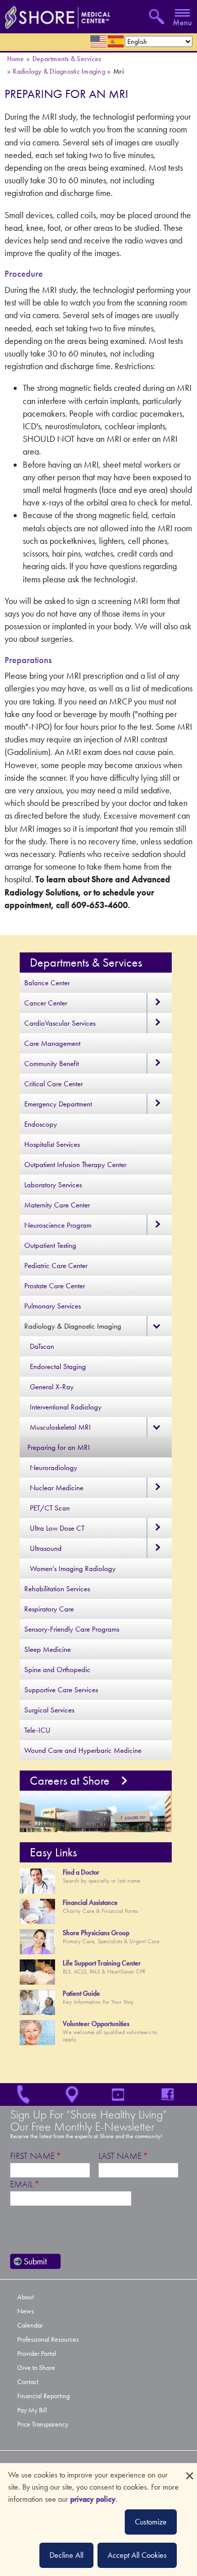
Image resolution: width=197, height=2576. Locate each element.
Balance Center (47, 983)
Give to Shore (36, 2368)
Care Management (52, 1043)
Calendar (30, 2325)
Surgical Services (49, 1710)
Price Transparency (43, 2424)
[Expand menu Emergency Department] (159, 1104)
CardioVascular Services (60, 1023)
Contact (28, 2382)
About (26, 2297)
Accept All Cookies (137, 2555)
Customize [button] (151, 2522)
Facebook (173, 2094)
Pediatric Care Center (56, 1266)
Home (16, 59)
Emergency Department (58, 1104)
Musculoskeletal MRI (60, 1427)
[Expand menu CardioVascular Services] (159, 1023)
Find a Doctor (81, 1872)
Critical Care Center (54, 1084)
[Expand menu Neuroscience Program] (159, 1225)
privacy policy (93, 2499)
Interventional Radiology (66, 1407)
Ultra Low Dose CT (57, 1528)
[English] (99, 41)
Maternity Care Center (57, 1205)
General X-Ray (52, 1387)
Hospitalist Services (52, 1144)
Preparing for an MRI (59, 1447)
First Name (32, 2156)
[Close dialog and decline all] (189, 2470)
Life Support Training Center (102, 1963)
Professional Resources (48, 2339)
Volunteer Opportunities (96, 2024)
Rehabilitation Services (57, 1589)
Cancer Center (46, 1003)
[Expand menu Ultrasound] (159, 1548)
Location (74, 2094)
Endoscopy (41, 1124)
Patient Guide (81, 1993)
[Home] (55, 15)
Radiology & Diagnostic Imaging (59, 71)
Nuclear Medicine (57, 1488)
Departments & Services (67, 59)
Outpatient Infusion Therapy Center (75, 1165)
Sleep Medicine (47, 1649)
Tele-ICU (37, 1730)
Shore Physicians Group (96, 1933)
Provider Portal (37, 2354)
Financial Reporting (43, 2396)
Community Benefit (52, 1064)
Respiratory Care (49, 1609)
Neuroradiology (54, 1468)
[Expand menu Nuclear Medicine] (159, 1488)
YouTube (123, 2094)
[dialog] (98, 2520)
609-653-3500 (25, 2094)
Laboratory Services (53, 1185)
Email (21, 2184)
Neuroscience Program (58, 1225)
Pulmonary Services (53, 1306)
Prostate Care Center (55, 1286)
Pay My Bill (32, 2410)
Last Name (120, 2156)
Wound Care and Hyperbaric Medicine (83, 1750)
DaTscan (42, 1346)
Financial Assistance (90, 1903)
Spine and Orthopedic (57, 1670)
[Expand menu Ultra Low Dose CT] (159, 1528)
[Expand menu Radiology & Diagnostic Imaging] (159, 1326)
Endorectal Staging (58, 1367)
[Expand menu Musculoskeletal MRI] (159, 1427)
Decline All (66, 2555)
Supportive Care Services (61, 1690)
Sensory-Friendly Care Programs (72, 1629)
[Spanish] (116, 41)
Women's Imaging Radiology (73, 1569)
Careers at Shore (70, 1781)
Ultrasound (46, 1548)
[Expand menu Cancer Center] (159, 1003)
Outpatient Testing (50, 1245)
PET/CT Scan (50, 1508)
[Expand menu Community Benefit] (159, 1064)
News (26, 2311)
